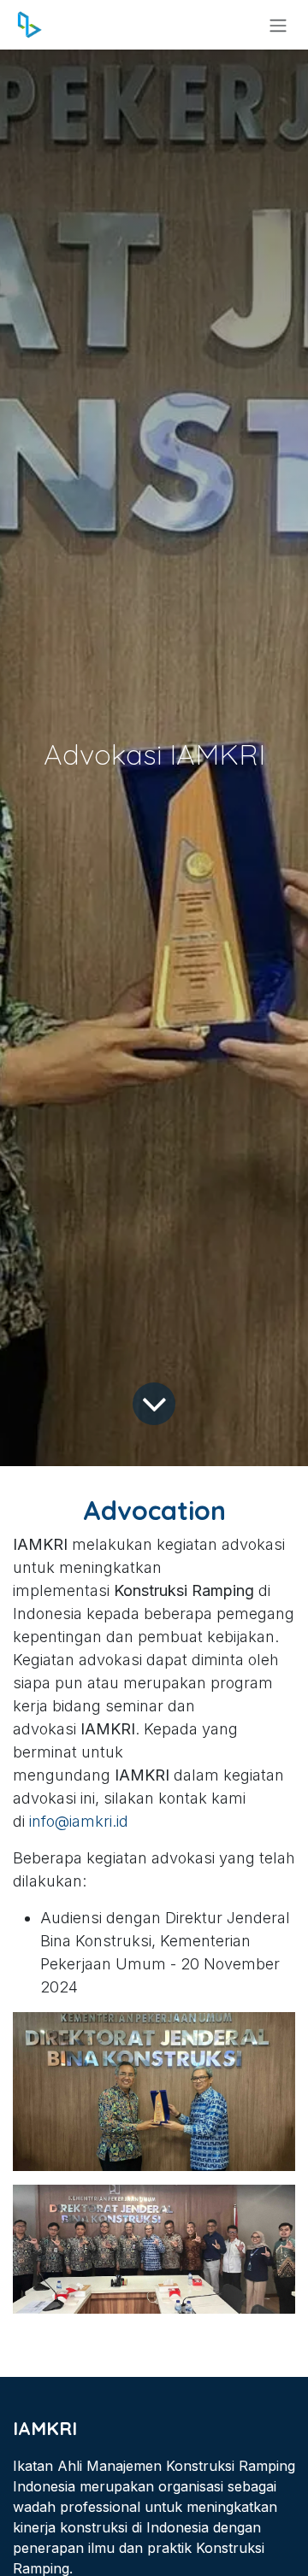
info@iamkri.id (79, 1821)
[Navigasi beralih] (278, 25)
